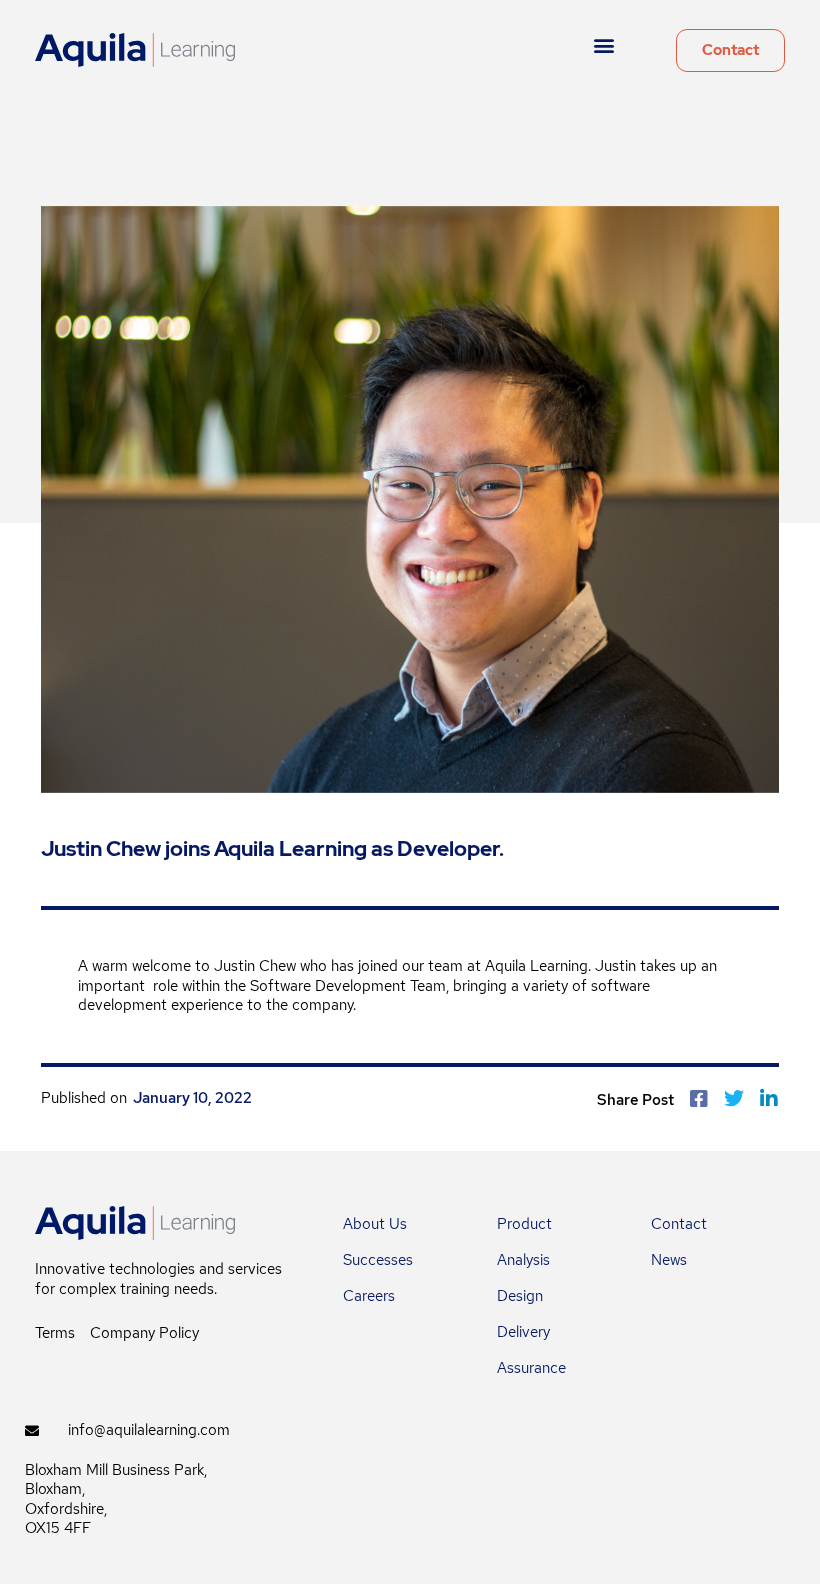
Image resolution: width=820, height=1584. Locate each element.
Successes (378, 1260)
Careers (369, 1296)
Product (524, 1224)
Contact (679, 1224)
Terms (55, 1333)
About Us (375, 1224)
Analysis (523, 1260)
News (669, 1260)
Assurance (531, 1368)
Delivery (523, 1332)
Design (520, 1296)
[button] (604, 45)
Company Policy (144, 1333)
